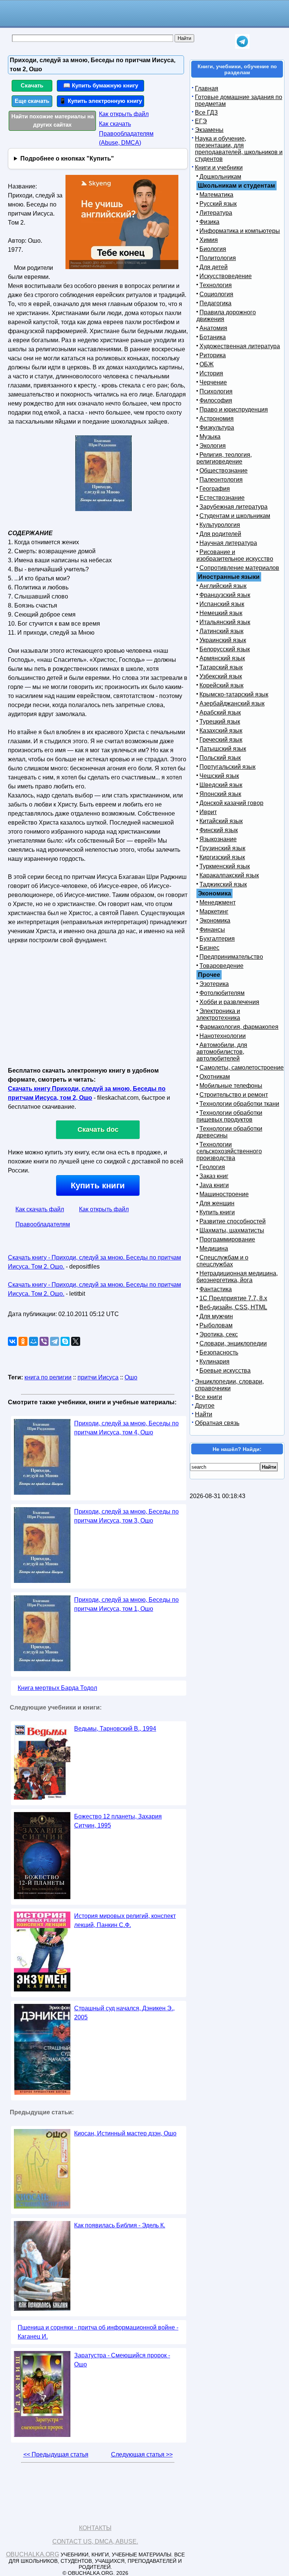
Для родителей (220, 534)
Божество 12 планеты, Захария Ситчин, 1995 (118, 1821)
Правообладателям (43, 1224)
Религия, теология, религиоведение (224, 458)
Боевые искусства (225, 1371)
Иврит (208, 812)
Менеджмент (218, 902)
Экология (213, 446)
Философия (216, 400)
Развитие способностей (233, 1221)
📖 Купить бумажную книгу (101, 85)
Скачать (32, 85)
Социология (216, 294)
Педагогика (215, 303)
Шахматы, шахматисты (232, 1230)
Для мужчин (216, 1316)
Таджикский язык (223, 884)
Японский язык (220, 794)
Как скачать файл (40, 1209)
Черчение (213, 382)
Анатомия (213, 328)
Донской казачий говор (231, 803)
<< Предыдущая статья (56, 2454)
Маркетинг (214, 911)
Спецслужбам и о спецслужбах (222, 1261)
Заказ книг (214, 1176)
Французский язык (225, 595)
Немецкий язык (221, 613)
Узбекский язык (221, 676)
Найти (204, 1414)
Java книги (214, 1185)
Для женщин (217, 1203)
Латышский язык (223, 749)
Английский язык (223, 586)
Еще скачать (32, 101)
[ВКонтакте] (12, 1341)
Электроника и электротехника (218, 1014)
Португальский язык (227, 767)
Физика (209, 222)
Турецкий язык (220, 722)
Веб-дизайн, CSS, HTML (233, 1307)
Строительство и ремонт (234, 1095)
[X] (76, 1341)
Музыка (210, 437)
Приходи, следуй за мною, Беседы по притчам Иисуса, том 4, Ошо (126, 1428)
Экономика (215, 921)
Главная (207, 88)
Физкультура (217, 428)
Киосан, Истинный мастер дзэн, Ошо (125, 2133)
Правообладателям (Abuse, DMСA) (126, 138)
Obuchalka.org (33, 2554)
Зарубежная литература (233, 507)
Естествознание (222, 498)
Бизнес (209, 948)
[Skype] (65, 1341)
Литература (216, 213)
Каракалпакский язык (229, 875)
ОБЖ (207, 364)
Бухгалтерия (217, 939)
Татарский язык (221, 667)
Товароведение (221, 966)
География (215, 489)
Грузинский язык (222, 848)
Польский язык (220, 758)
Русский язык (218, 204)
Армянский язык (222, 658)
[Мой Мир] (33, 1341)
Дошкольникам (220, 177)
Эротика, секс (219, 1334)
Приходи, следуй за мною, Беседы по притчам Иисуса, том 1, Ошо (126, 1604)
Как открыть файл (124, 114)
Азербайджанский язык (232, 703)
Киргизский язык (222, 857)
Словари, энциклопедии (233, 1343)
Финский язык (219, 830)
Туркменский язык (225, 866)
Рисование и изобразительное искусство (235, 555)
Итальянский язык (225, 622)
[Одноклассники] (23, 1341)
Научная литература (228, 543)
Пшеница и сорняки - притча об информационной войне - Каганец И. (98, 2332)
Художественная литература (240, 346)
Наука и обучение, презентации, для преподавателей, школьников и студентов (239, 149)
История (211, 373)
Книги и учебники (219, 168)
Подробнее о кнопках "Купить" (67, 158)
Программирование (227, 1239)
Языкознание (218, 839)
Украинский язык (223, 640)
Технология (216, 285)
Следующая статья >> (142, 2454)
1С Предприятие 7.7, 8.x (233, 1298)
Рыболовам (216, 1325)
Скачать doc (98, 1130)
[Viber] (44, 1341)
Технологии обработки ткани (239, 1104)
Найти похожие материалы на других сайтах (52, 121)
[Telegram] (55, 1341)
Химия (209, 240)
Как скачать (115, 124)
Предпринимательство (231, 957)
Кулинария (214, 1361)
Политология (218, 258)
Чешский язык (219, 776)
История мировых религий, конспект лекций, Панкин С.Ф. (125, 1920)
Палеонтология (221, 480)
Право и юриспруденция (234, 409)
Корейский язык (221, 685)
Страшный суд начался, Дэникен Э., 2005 (124, 2013)
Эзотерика (214, 984)
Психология (216, 391)
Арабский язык (220, 712)
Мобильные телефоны (231, 1086)
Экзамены (209, 130)
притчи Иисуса (98, 1377)
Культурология (220, 525)
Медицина (214, 1248)
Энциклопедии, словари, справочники (229, 1385)
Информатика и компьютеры (240, 231)
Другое (205, 1406)
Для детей (214, 267)
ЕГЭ (201, 121)
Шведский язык (221, 785)
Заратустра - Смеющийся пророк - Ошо (122, 2360)
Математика (216, 195)
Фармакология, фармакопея (239, 1027)
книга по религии (48, 1377)
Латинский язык (221, 631)
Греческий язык (221, 740)
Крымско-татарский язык (234, 694)
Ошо (131, 1377)
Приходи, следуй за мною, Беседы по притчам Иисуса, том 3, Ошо (126, 1516)
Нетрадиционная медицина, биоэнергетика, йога (237, 1277)
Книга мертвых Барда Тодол (57, 1688)
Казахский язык (221, 731)
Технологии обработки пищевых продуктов (229, 1116)
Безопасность (219, 1352)
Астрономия (217, 419)
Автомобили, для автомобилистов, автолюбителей (222, 1052)
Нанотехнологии (223, 1036)
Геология (212, 1167)
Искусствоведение (226, 276)
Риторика (213, 355)
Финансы (212, 930)
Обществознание (224, 471)
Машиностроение (224, 1194)
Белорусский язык (225, 649)
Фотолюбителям (222, 993)
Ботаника (213, 337)
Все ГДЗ (206, 112)
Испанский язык (222, 604)
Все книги (208, 1397)
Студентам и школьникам (235, 516)
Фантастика (216, 1289)
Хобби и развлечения (229, 1002)
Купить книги (98, 1185)
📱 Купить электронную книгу (100, 101)
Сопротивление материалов (239, 568)
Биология (213, 249)
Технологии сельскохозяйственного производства (229, 1151)
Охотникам (215, 1077)
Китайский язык (221, 821)
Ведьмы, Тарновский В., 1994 (115, 1729)
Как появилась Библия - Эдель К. (120, 2225)
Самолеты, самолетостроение (242, 1068)
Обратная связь (217, 1423)
